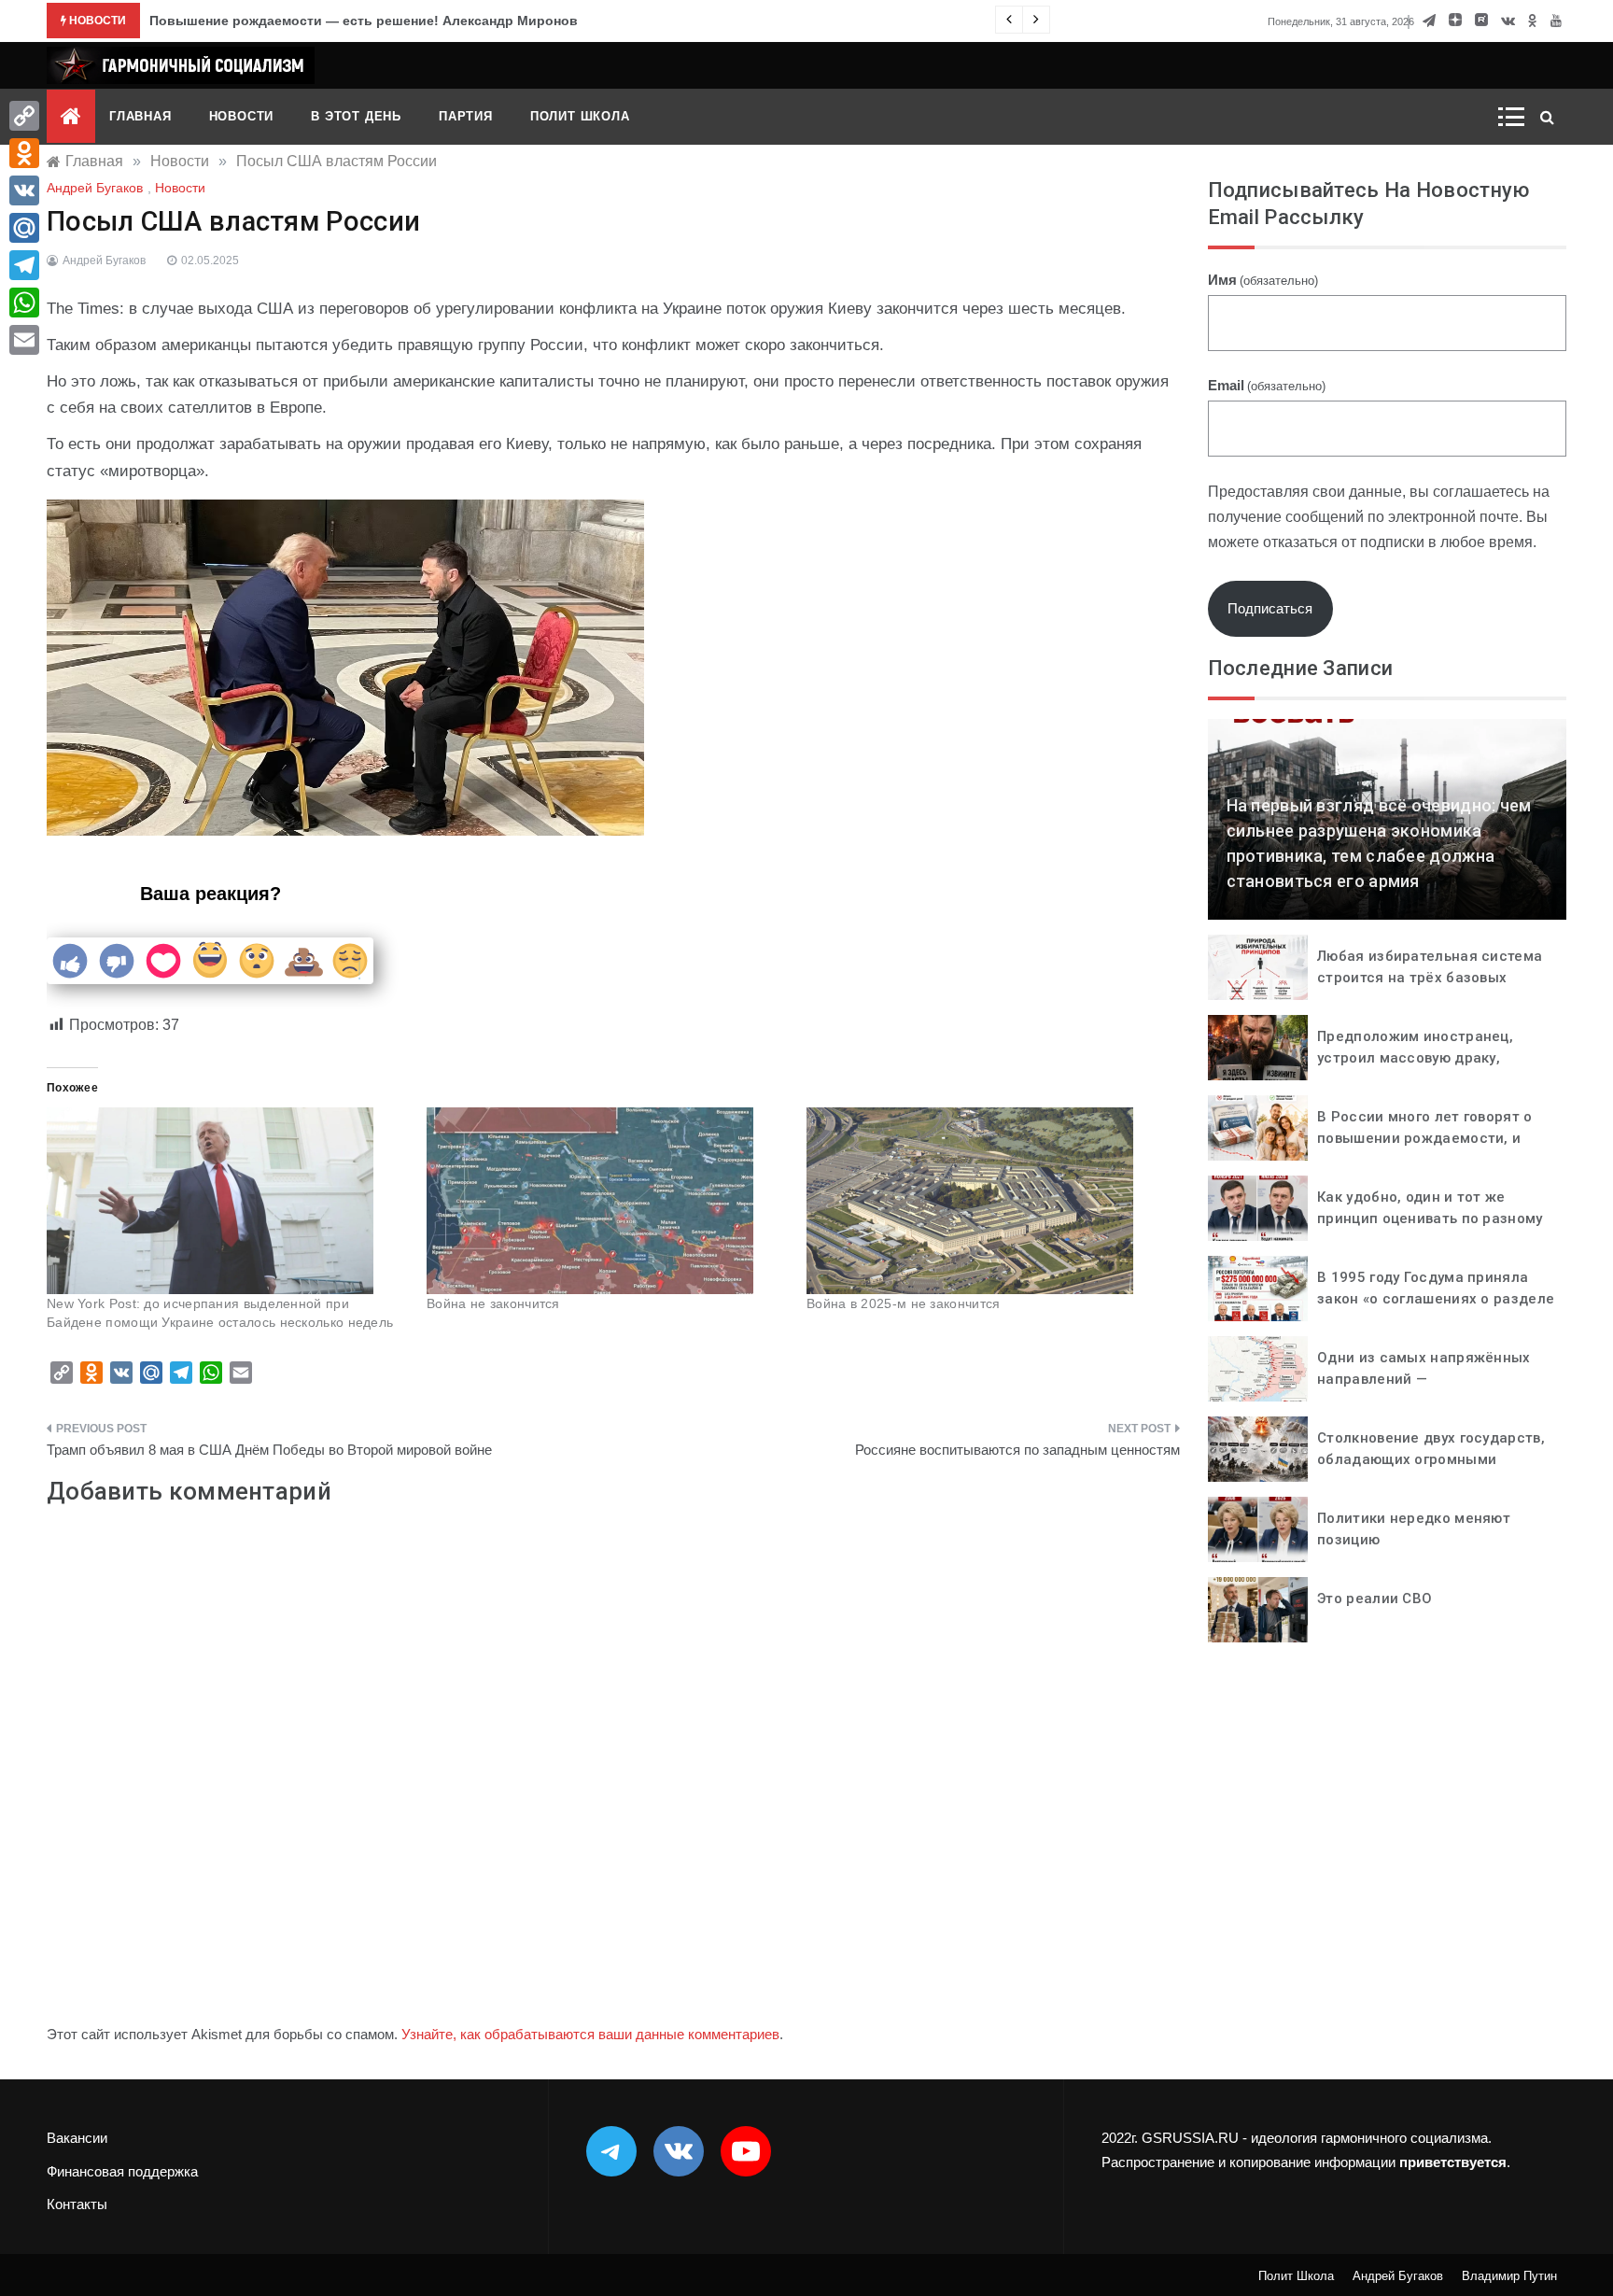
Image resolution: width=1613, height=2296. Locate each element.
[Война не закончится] (607, 1201)
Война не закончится (493, 1303)
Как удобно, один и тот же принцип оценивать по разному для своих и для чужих (1430, 1218)
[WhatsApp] (24, 303)
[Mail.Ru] (24, 228)
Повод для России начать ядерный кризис (291, 21)
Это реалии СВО (1375, 1599)
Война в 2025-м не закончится (903, 1303)
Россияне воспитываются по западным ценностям (1017, 1450)
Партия (466, 116)
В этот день (356, 116)
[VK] (24, 190)
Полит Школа (580, 116)
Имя (1263, 280)
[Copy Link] (24, 116)
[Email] (24, 340)
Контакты (77, 2204)
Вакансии (77, 2138)
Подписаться (1270, 608)
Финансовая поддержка (122, 2171)
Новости (242, 116)
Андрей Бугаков (95, 188)
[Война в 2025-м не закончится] (987, 1201)
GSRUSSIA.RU (1190, 2138)
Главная (140, 116)
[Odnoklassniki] (24, 153)
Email (1267, 385)
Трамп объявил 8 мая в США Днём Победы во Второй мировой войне (269, 1450)
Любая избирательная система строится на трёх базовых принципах (1430, 977)
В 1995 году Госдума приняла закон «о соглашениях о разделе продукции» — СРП (1436, 1298)
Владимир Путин (1509, 2276)
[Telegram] (24, 265)
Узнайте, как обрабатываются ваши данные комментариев (590, 2034)
